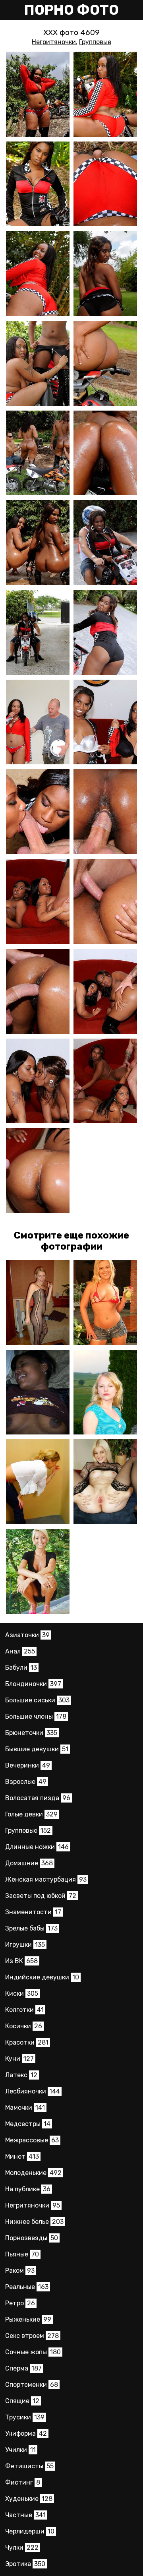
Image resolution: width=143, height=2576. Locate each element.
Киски (22, 1994)
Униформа (26, 2434)
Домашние (29, 1863)
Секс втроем (32, 2336)
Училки (20, 2450)
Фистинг (23, 2482)
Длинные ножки (37, 1847)
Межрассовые (32, 2140)
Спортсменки (32, 2385)
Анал (20, 1651)
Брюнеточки (31, 1733)
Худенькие (29, 2499)
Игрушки (25, 1945)
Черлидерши (30, 2531)
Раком (20, 2271)
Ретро (20, 2303)
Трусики (25, 2417)
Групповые (95, 42)
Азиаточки (27, 1635)
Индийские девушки (42, 1977)
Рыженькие (28, 2319)
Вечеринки (28, 1765)
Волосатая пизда (38, 1798)
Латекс (21, 2075)
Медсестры (28, 2124)
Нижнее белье (34, 2222)
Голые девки (31, 1814)
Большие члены (36, 1716)
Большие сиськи (37, 1700)
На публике (28, 2189)
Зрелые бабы (31, 1928)
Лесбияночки (33, 2091)
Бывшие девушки (37, 1749)
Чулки (22, 2548)
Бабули (21, 1668)
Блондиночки (33, 1684)
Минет (22, 2156)
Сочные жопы (33, 2352)
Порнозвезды (32, 2238)
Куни (19, 2059)
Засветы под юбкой (41, 1896)
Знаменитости (33, 1912)
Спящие (22, 2401)
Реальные (27, 2287)
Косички (24, 2026)
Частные (25, 2515)
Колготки (24, 2010)
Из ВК (21, 1961)
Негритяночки (54, 42)
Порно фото (71, 10)
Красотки (27, 2042)
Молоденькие (33, 2173)
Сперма (23, 2368)
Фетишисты (29, 2466)
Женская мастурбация (46, 1879)
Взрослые (26, 1782)
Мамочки (25, 2108)
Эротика (25, 2564)
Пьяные (22, 2254)
